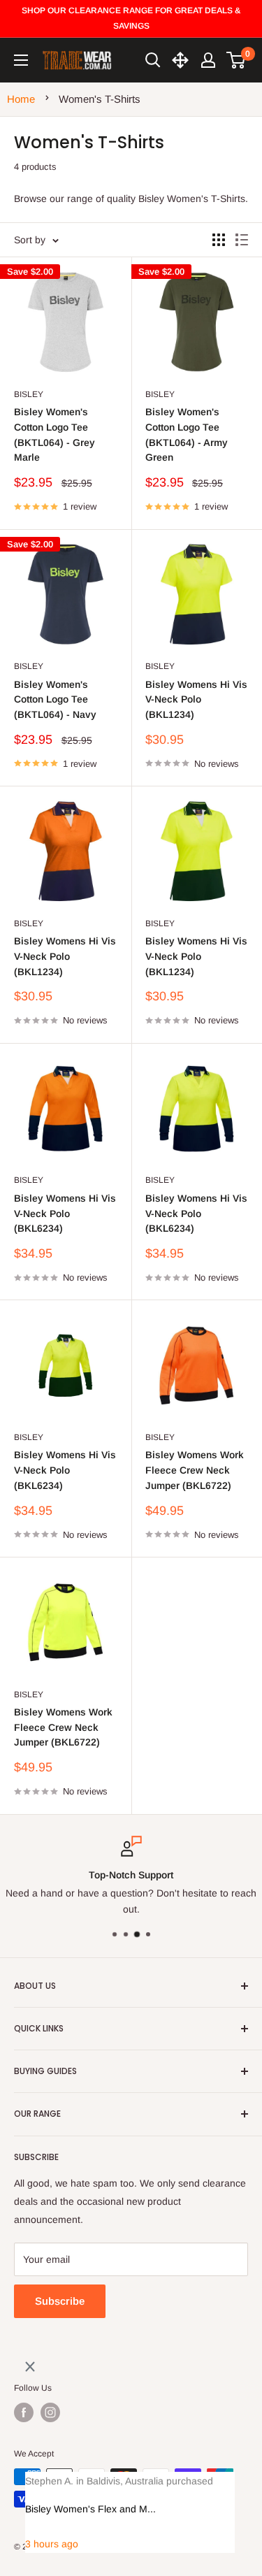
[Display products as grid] (219, 240)
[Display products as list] (242, 240)
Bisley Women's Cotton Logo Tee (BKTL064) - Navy (55, 699)
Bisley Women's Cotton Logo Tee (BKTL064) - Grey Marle (54, 434)
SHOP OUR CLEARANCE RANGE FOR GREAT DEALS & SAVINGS (131, 18)
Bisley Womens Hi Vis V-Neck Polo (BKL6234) (65, 1213)
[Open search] (153, 60)
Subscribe (60, 2301)
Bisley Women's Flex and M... (90, 2509)
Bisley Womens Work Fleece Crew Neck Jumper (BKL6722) (195, 1470)
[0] (236, 60)
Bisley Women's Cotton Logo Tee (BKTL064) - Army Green (187, 434)
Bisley (29, 394)
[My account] (208, 60)
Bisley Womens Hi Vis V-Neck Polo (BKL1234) (196, 699)
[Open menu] (21, 60)
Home (21, 99)
